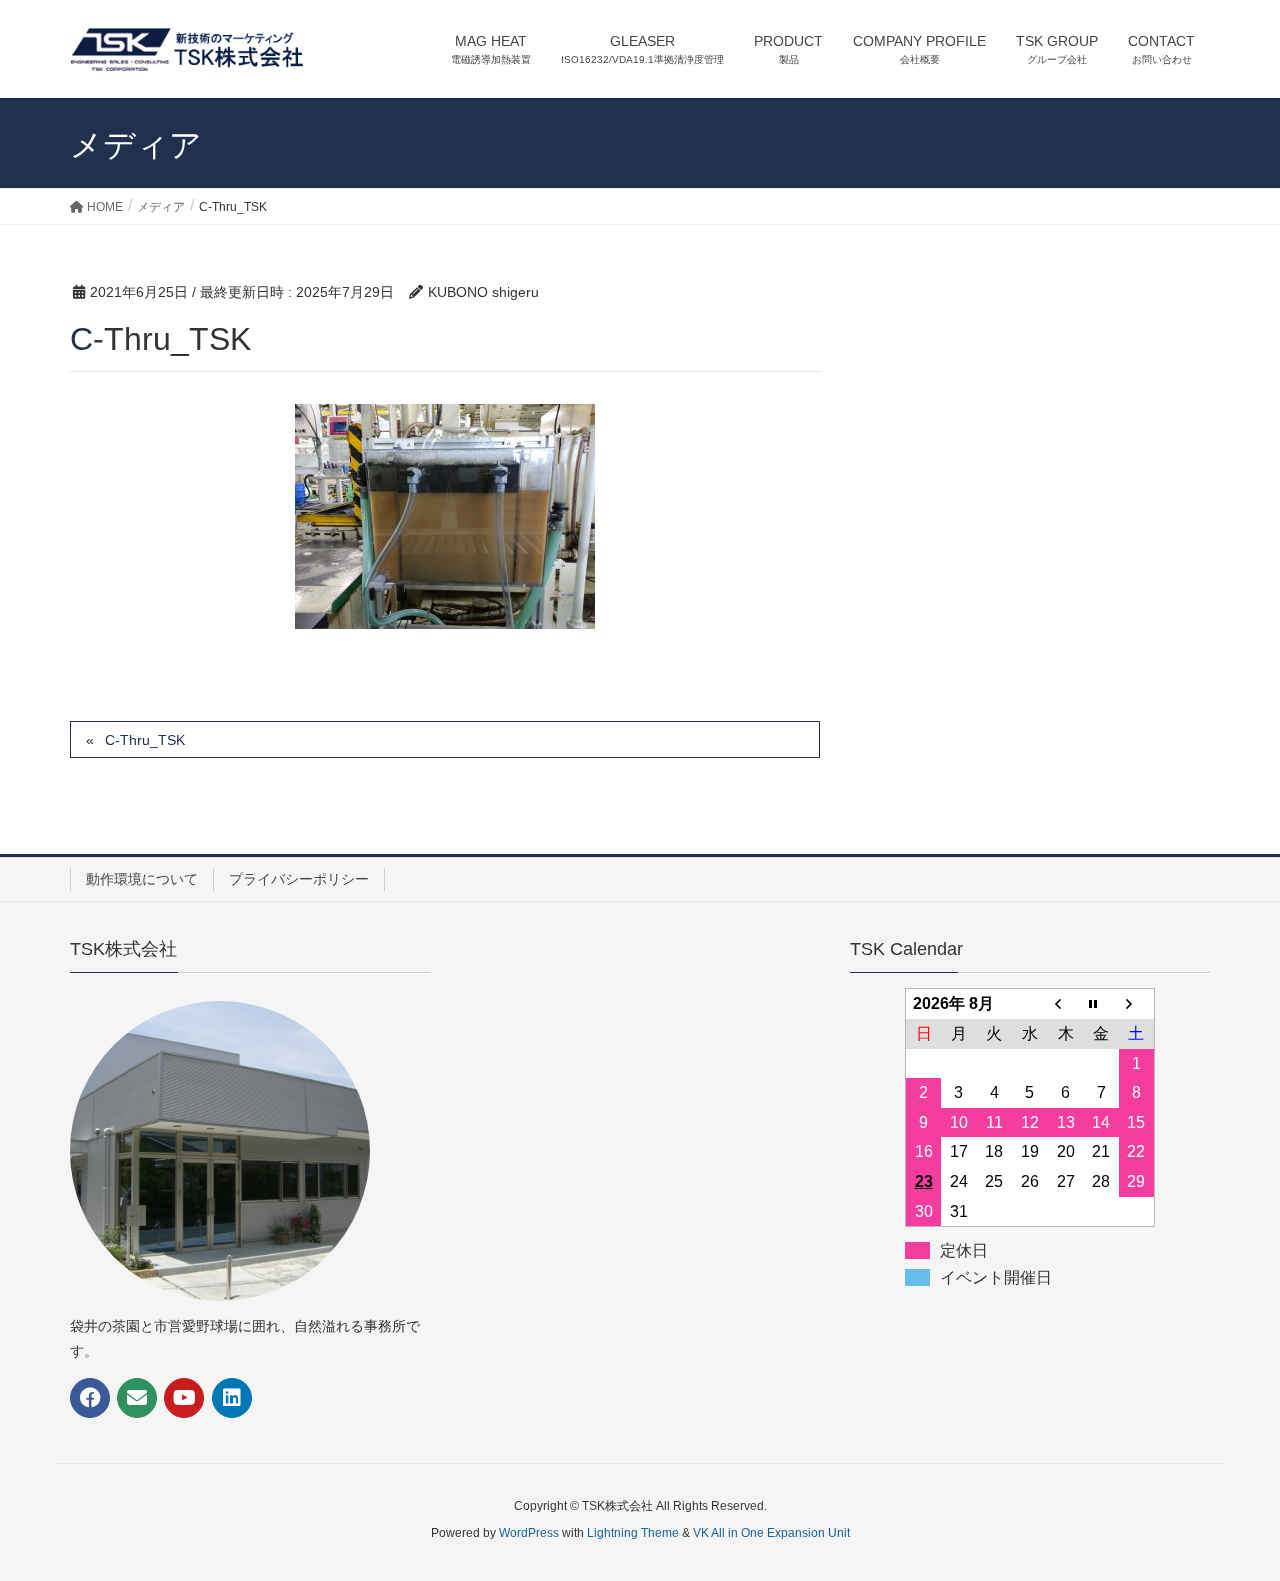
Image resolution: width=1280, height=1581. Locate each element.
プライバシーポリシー (299, 879)
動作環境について (142, 879)
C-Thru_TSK (145, 740)
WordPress (529, 1533)
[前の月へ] (1066, 1004)
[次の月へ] (1137, 1004)
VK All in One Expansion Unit (771, 1533)
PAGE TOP (1230, 1516)
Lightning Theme (633, 1533)
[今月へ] (1101, 1004)
